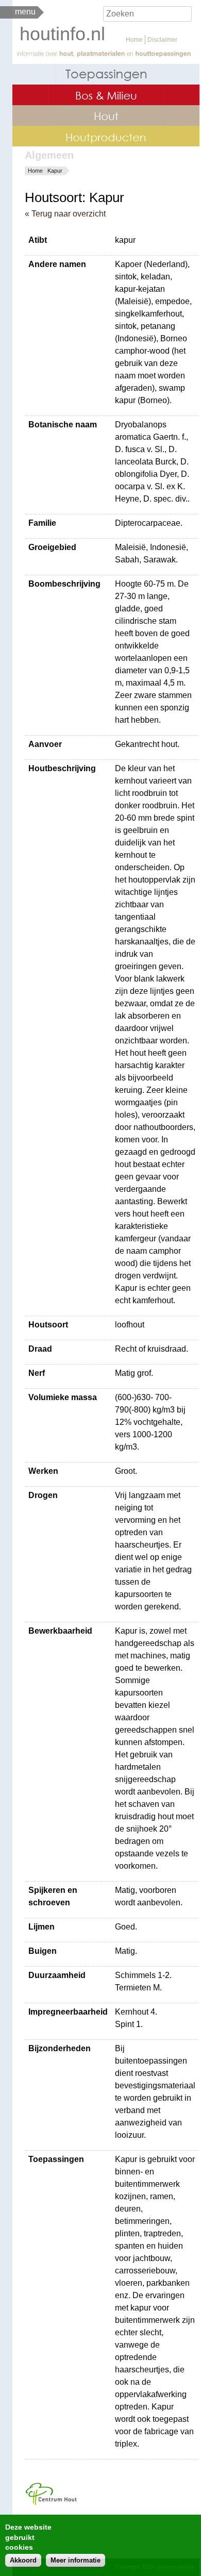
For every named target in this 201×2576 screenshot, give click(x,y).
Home (134, 40)
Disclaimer (162, 40)
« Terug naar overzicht (65, 214)
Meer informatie (76, 2560)
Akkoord (23, 2560)
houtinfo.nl (62, 34)
